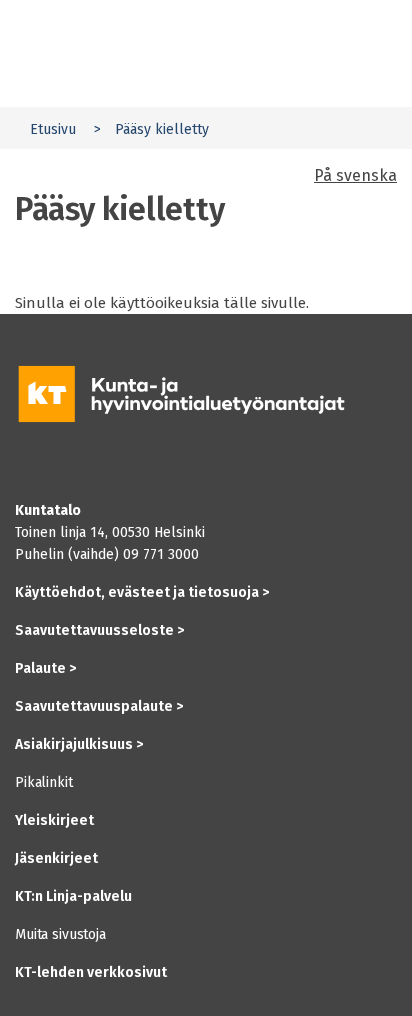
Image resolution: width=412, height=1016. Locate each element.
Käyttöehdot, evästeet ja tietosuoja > (142, 592)
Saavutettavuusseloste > (99, 630)
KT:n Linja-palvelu (73, 896)
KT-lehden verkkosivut (91, 972)
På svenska (355, 175)
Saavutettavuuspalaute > (99, 706)
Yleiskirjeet (54, 820)
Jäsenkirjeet (56, 858)
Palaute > (45, 668)
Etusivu (53, 129)
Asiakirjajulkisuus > (79, 744)
